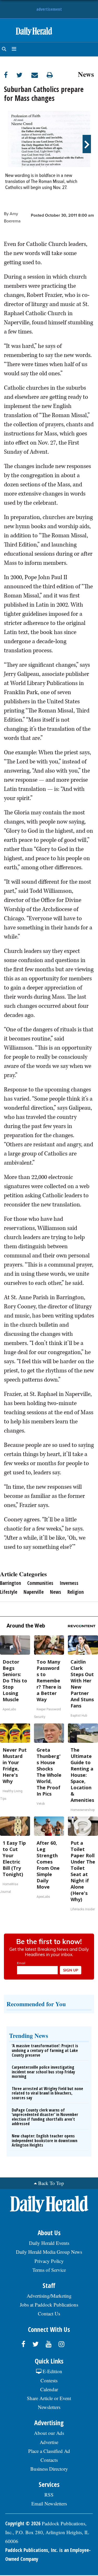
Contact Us (49, 2313)
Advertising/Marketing (49, 2296)
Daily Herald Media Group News (49, 2252)
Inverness (69, 1583)
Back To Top (51, 2183)
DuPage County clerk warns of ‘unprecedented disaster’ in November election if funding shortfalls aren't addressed (45, 2117)
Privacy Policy (49, 2261)
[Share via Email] (39, 75)
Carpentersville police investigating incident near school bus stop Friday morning (43, 2072)
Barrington (10, 1583)
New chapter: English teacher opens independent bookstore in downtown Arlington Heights (45, 2140)
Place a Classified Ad (49, 2451)
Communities (40, 1583)
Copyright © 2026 (23, 2523)
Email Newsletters (49, 2503)
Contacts (49, 2460)
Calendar (49, 2389)
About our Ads (49, 2433)
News (86, 73)
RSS (49, 2495)
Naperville (34, 1592)
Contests (49, 2380)
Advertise (49, 2442)
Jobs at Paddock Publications (49, 2305)
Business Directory (49, 2469)
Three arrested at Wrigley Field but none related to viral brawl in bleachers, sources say (47, 2093)
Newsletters (49, 2407)
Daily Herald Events (49, 2243)
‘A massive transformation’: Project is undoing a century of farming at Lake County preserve (45, 2050)
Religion (76, 1592)
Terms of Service (49, 2270)
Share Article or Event (49, 2398)
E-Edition (52, 2371)
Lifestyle (9, 1592)
